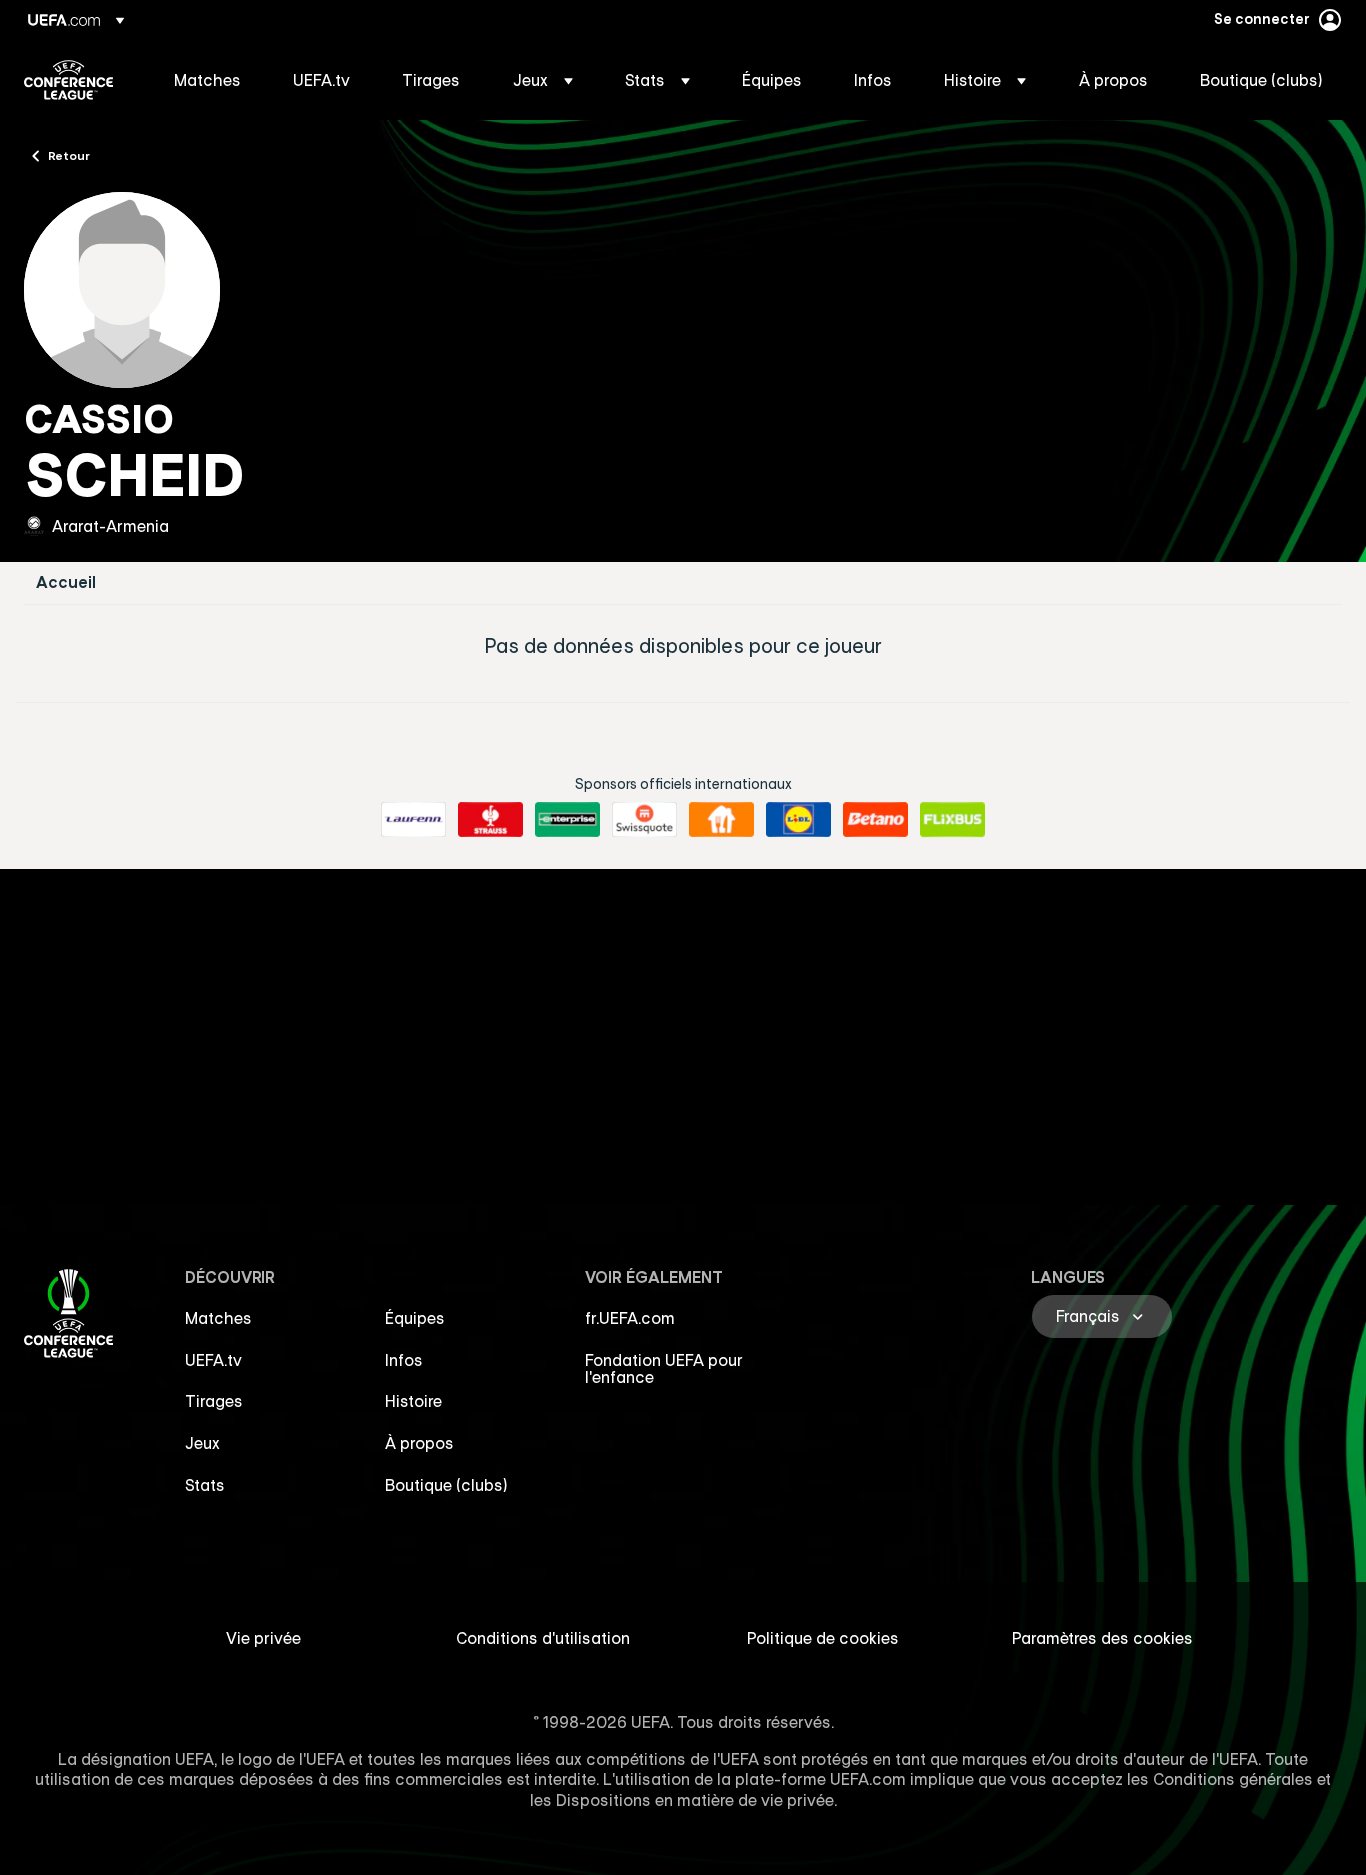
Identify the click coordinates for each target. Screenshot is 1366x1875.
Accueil (66, 582)
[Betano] (875, 820)
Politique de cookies (823, 1638)
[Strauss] (490, 820)
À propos (419, 1443)
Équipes (415, 1318)
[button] (543, 80)
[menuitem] (208, 80)
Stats (205, 1485)
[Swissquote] (644, 820)
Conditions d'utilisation (543, 1638)
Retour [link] (69, 155)
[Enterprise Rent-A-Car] (567, 820)
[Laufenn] (413, 820)
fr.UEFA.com (630, 1318)
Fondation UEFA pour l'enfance (664, 1369)
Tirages (214, 1401)
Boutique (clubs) (446, 1485)
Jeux (202, 1443)
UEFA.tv (213, 1360)
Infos (404, 1360)
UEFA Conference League (68, 80)
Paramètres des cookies (1102, 1638)
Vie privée (263, 1638)
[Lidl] (798, 820)
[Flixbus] (952, 820)
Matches (218, 1318)
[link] (207, 80)
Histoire (413, 1401)
